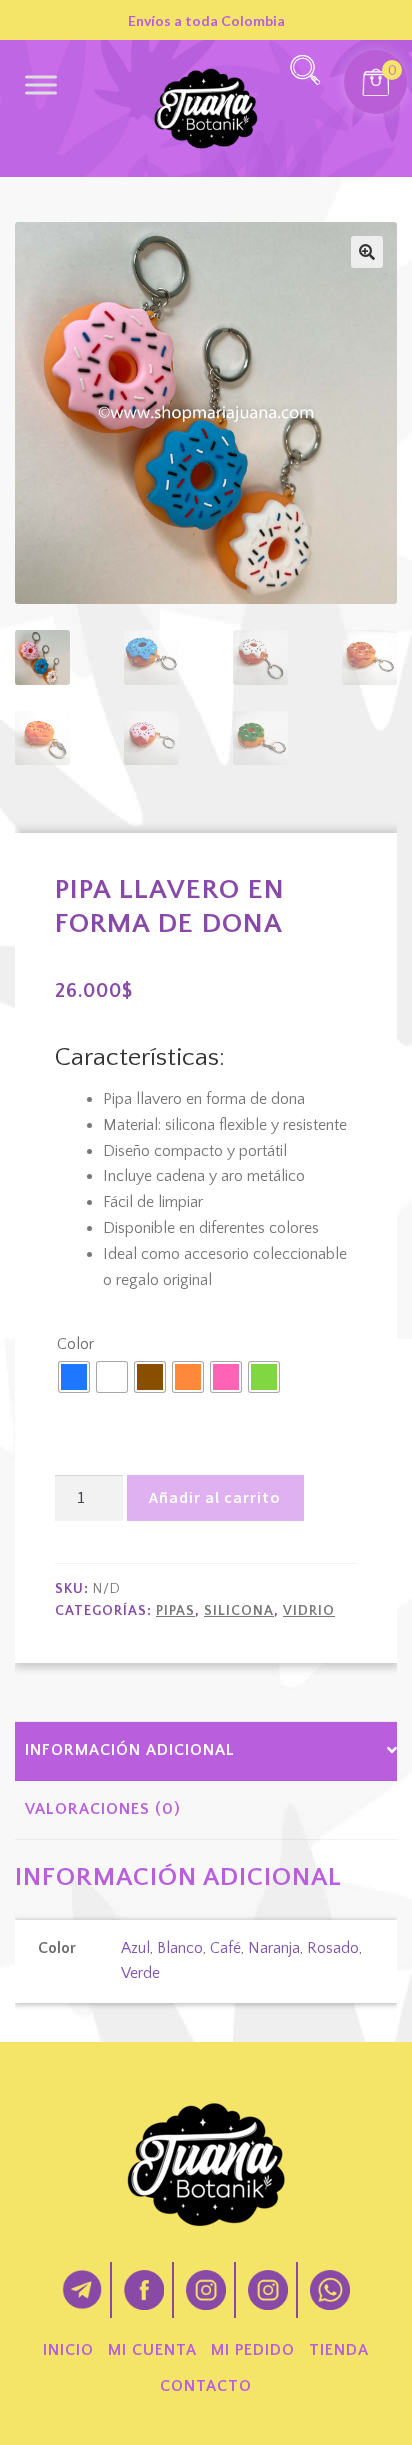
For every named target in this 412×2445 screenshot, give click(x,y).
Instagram (206, 2290)
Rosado (333, 1948)
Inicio (68, 2350)
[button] (367, 252)
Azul (135, 1948)
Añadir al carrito (215, 1497)
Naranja (274, 1948)
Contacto (206, 2386)
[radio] (74, 1377)
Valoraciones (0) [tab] (103, 1809)
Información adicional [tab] (130, 1750)
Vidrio (309, 1611)
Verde (140, 1973)
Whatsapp (330, 2290)
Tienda (339, 2350)
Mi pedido (253, 2350)
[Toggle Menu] (41, 84)
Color (75, 1344)
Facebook (144, 2290)
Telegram (82, 2290)
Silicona (239, 1611)
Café (225, 1948)
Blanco (180, 1948)
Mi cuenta (152, 2350)
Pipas (175, 1611)
